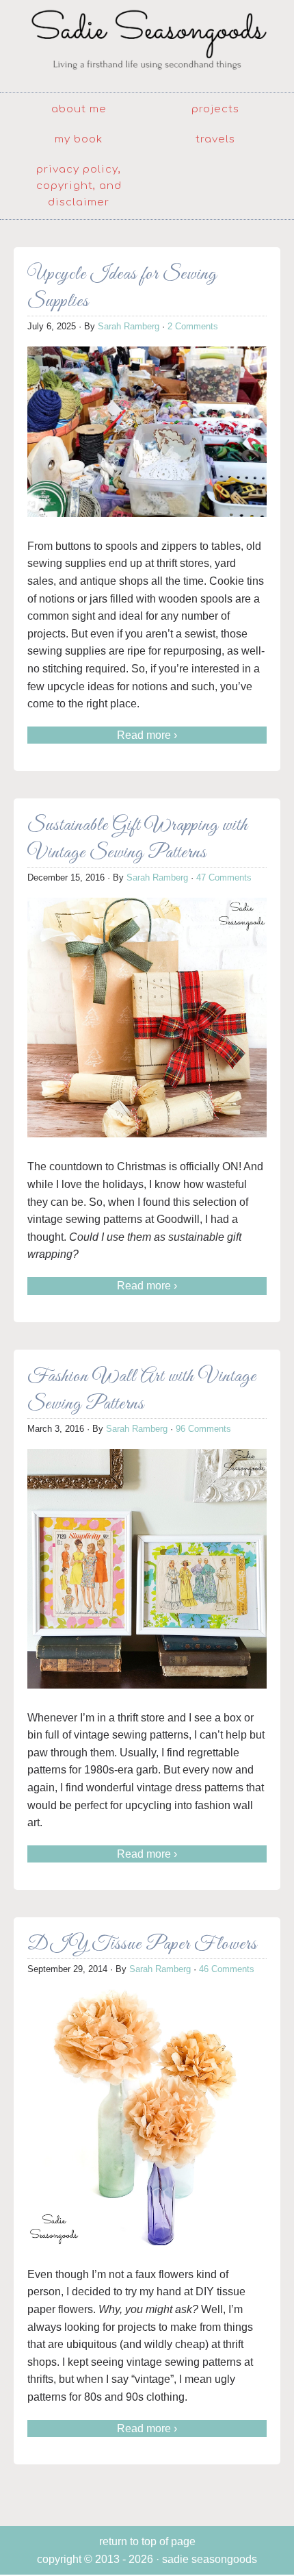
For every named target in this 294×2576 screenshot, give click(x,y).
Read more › (147, 735)
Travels (215, 139)
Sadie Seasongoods (147, 45)
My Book (79, 139)
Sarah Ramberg (129, 326)
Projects (215, 109)
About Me (79, 109)
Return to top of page (147, 2541)
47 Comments (224, 877)
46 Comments (227, 1969)
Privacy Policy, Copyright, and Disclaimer (79, 186)
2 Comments (193, 326)
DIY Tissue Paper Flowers (142, 1944)
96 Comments (203, 1429)
